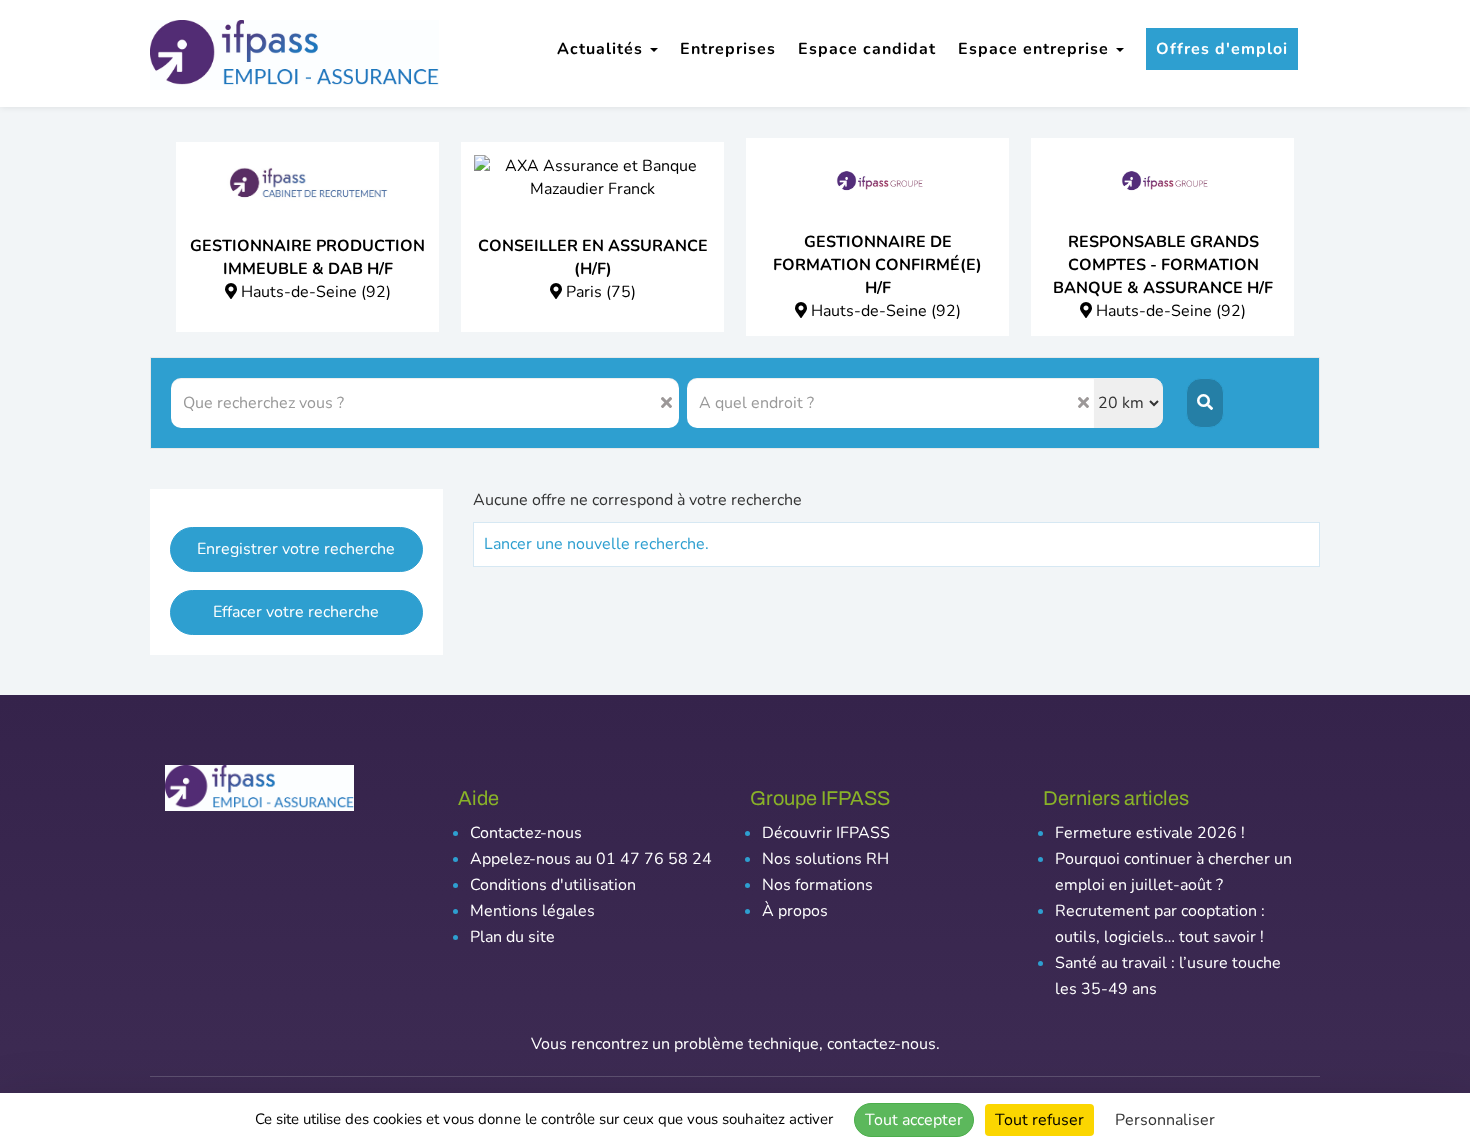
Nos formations (817, 885)
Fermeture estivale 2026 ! (1150, 833)
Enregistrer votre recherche (296, 549)
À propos (795, 911)
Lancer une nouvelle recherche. (596, 544)
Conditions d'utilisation (553, 885)
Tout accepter (914, 1120)
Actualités (602, 49)
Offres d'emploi (1222, 49)
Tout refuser (1039, 1120)
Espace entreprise (1036, 49)
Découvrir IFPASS (826, 833)
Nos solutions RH (825, 859)
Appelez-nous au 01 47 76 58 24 (591, 859)
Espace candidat (867, 49)
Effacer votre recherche (296, 612)
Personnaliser (1165, 1120)
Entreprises (728, 49)
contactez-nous (881, 1044)
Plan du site (512, 937)
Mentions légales (532, 911)
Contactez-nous (526, 833)
